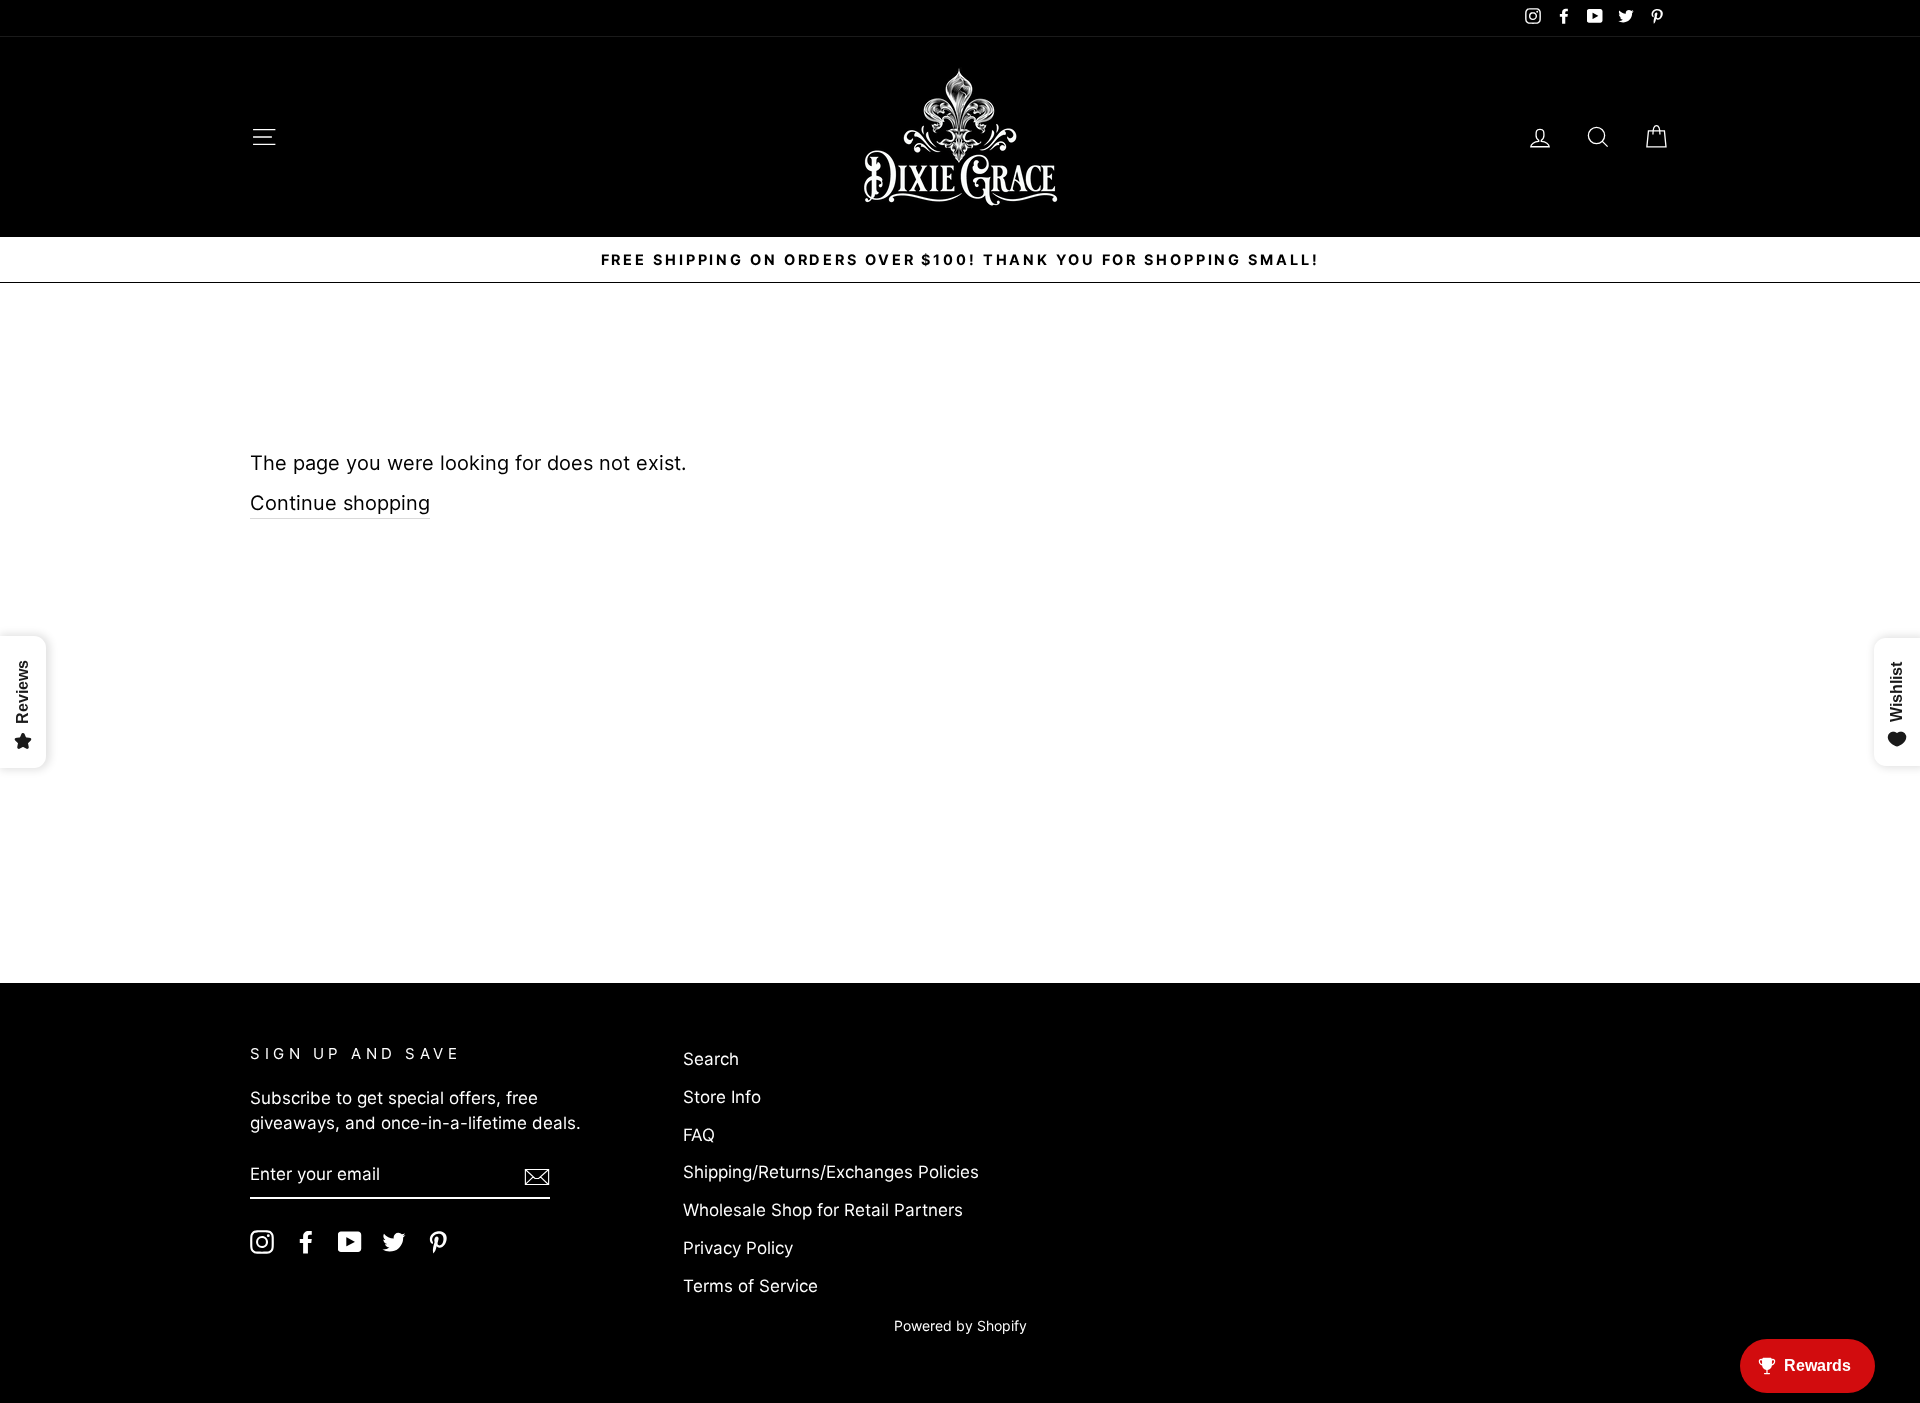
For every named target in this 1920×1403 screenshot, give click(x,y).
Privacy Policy (738, 1248)
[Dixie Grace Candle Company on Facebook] (306, 1242)
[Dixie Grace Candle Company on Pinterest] (438, 1242)
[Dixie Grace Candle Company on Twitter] (394, 1242)
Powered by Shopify (960, 1325)
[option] (960, 260)
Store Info (722, 1097)
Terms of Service (750, 1286)
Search (711, 1059)
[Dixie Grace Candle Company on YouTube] (350, 1242)
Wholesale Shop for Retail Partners (823, 1210)
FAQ (699, 1135)
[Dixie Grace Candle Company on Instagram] (262, 1242)
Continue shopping (340, 503)
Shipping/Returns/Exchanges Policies (831, 1172)
